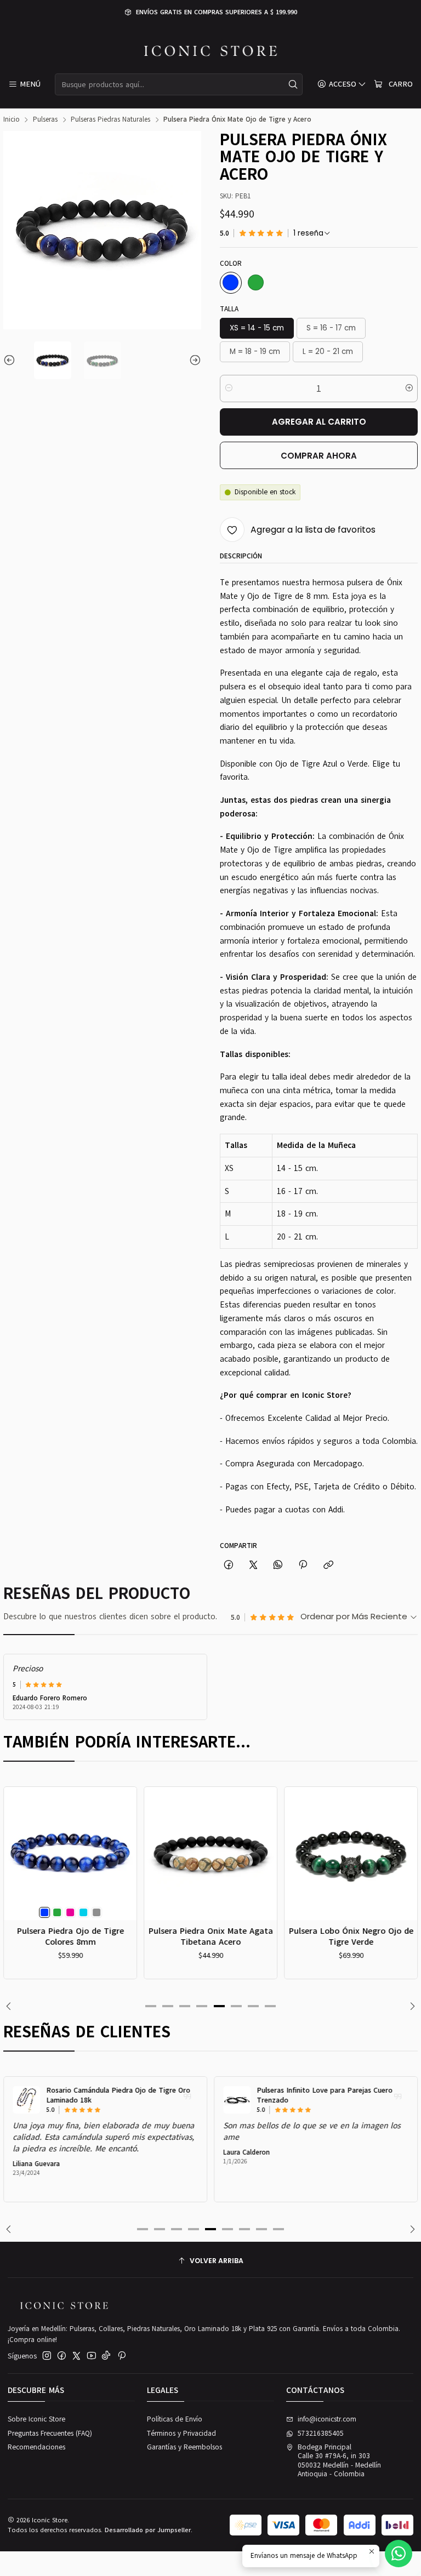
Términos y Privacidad (181, 2434)
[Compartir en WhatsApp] (278, 1565)
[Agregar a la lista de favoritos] (16, 1841)
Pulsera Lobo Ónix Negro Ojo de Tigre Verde (351, 1936)
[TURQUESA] (83, 1912)
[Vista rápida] (16, 1866)
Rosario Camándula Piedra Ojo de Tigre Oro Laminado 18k (118, 2096)
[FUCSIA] (70, 1912)
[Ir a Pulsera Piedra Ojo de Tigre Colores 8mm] (70, 1854)
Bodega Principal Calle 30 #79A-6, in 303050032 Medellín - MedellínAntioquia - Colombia (339, 2461)
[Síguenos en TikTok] (106, 2356)
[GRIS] (96, 1912)
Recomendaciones (36, 2447)
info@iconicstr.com (327, 2419)
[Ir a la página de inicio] (211, 51)
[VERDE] (256, 283)
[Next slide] (193, 360)
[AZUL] (231, 283)
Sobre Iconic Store (36, 2419)
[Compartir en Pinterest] (303, 1565)
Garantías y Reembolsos (184, 2447)
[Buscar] (293, 84)
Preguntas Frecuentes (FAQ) (50, 2434)
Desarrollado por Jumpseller (148, 2530)
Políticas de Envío (175, 2419)
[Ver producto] (26, 2100)
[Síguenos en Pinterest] (121, 2356)
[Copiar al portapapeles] (328, 1565)
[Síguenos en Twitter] (76, 2356)
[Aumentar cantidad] (409, 389)
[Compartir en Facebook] (228, 1565)
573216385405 (321, 2434)
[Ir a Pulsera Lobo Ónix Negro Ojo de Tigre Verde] (351, 1854)
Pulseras (45, 120)
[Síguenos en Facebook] (62, 2356)
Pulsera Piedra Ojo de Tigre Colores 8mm (70, 1936)
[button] (151, 2006)
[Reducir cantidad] (229, 389)
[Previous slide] (12, 360)
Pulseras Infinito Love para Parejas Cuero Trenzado (325, 2096)
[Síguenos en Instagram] (47, 2356)
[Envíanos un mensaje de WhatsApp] (399, 2554)
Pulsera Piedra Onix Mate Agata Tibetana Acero (211, 1936)
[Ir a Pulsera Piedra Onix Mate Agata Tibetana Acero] (211, 1854)
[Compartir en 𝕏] (253, 1565)
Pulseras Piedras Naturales (110, 120)
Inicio (12, 120)
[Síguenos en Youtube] (92, 2356)
